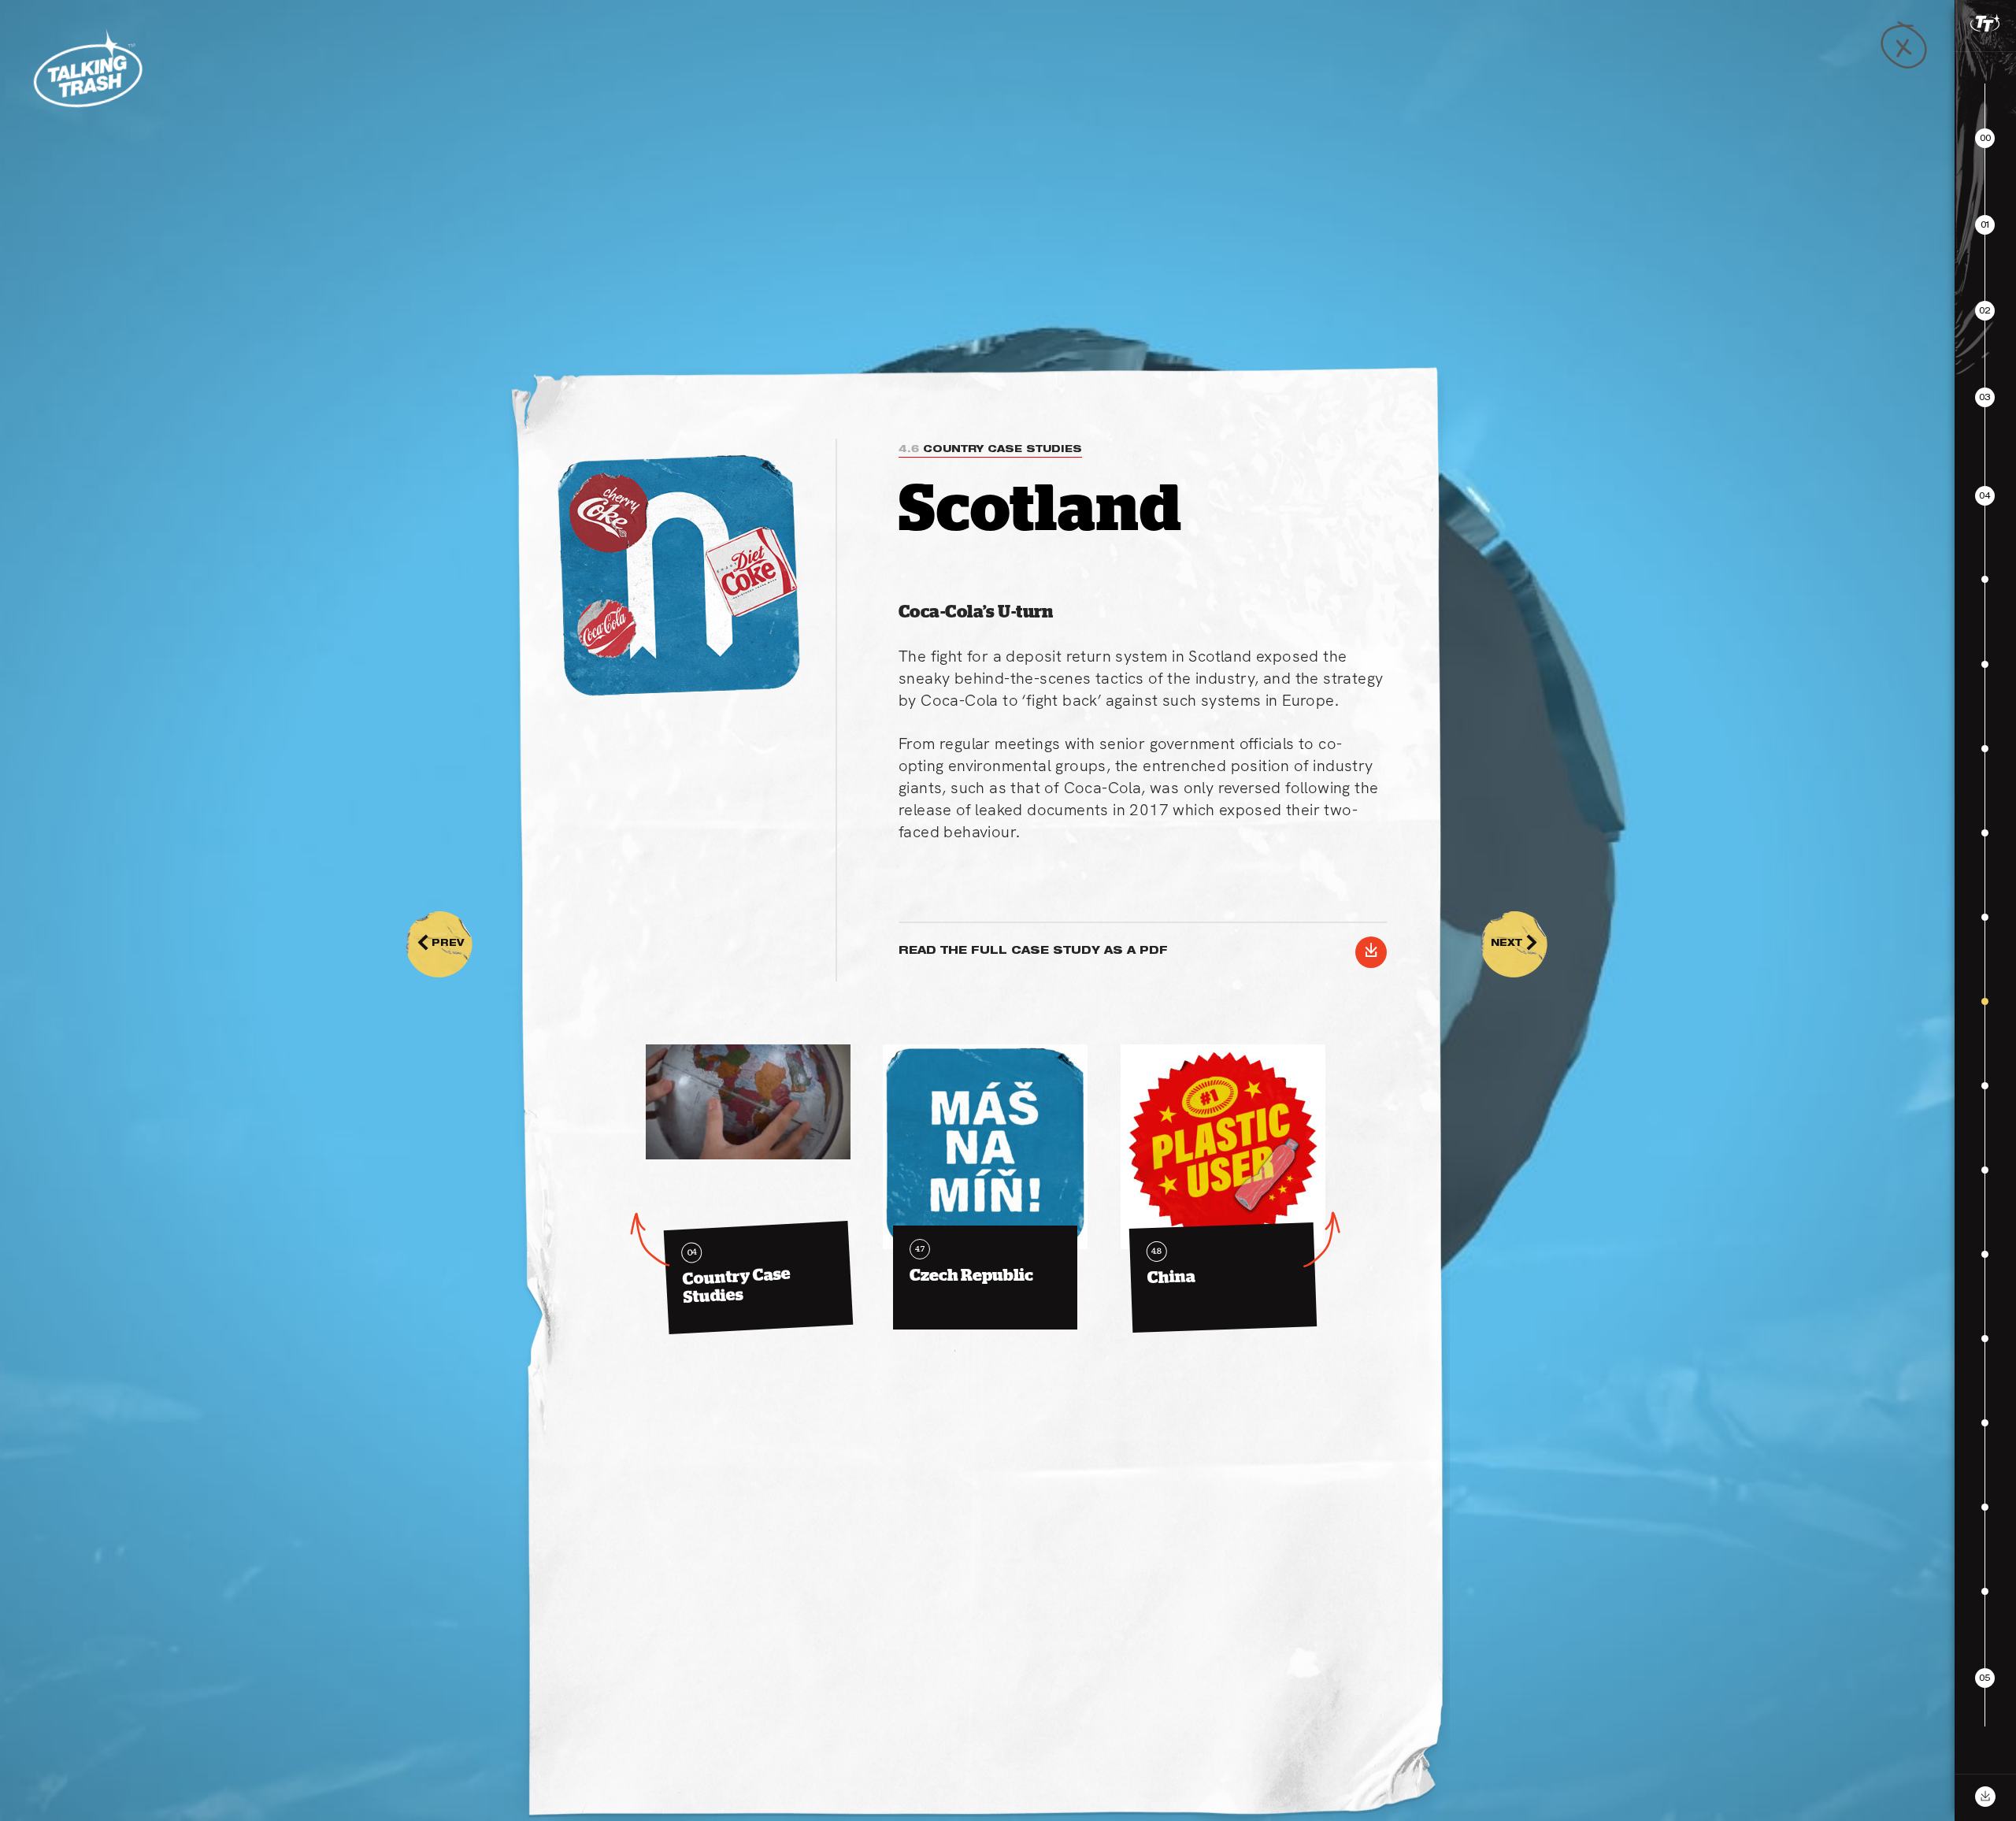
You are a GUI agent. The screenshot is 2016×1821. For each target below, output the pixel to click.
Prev (441, 944)
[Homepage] (87, 69)
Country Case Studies (990, 450)
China (1172, 1267)
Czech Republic (971, 1264)
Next (1514, 944)
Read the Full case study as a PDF (1138, 952)
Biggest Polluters (1873, 1749)
